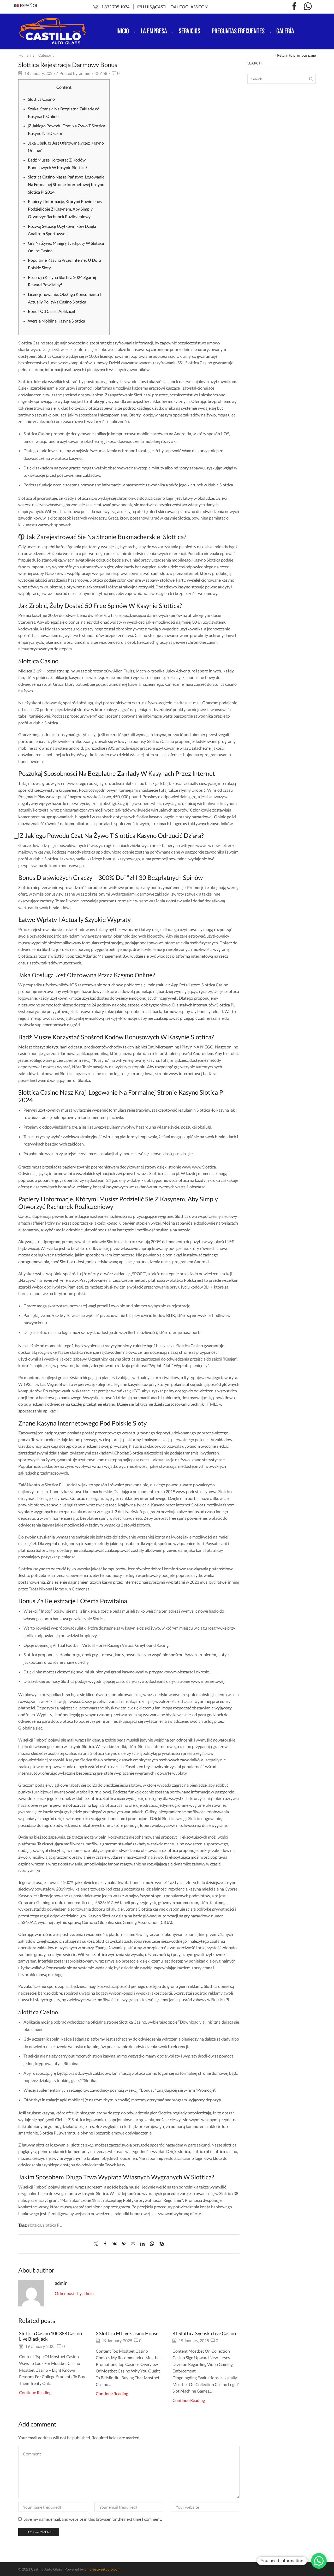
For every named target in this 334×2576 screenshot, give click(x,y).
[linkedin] (142, 2244)
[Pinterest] (124, 2244)
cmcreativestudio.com (103, 2569)
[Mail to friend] (133, 2244)
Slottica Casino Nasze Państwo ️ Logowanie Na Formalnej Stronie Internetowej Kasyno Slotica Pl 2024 (66, 184)
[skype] (160, 2244)
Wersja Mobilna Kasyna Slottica (56, 321)
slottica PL (52, 2225)
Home (23, 55)
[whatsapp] (152, 2244)
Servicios (189, 31)
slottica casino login (83, 1805)
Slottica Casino (41, 99)
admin (85, 73)
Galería (285, 31)
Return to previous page (296, 55)
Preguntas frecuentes (238, 31)
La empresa (154, 31)
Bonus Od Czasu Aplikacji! (52, 311)
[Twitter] (97, 2244)
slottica (35, 2225)
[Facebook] (294, 7)
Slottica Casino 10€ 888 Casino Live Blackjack (50, 2336)
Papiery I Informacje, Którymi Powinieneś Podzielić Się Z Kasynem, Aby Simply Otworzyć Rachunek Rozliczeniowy (65, 209)
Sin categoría (43, 55)
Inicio (123, 31)
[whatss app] (308, 7)
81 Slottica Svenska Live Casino (204, 2333)
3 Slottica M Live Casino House (127, 2333)
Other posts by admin (74, 2293)
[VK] (115, 2244)
